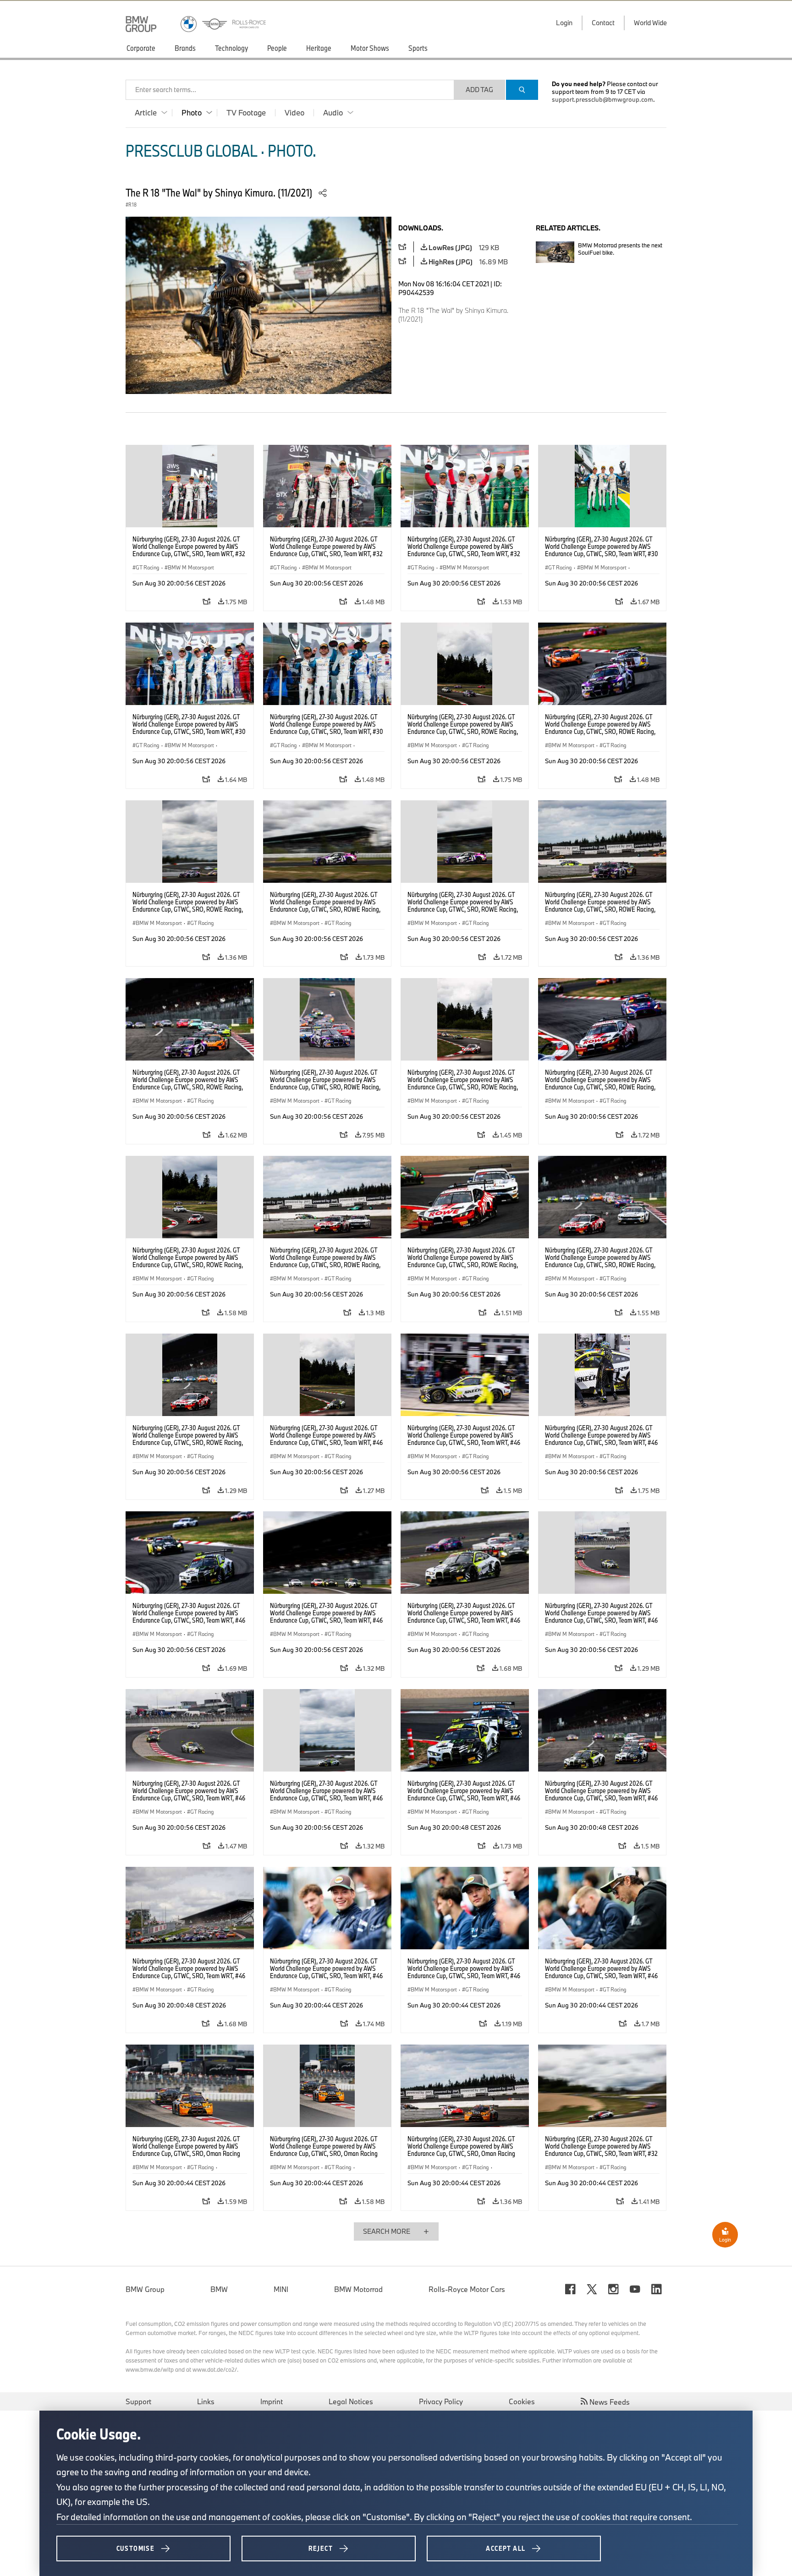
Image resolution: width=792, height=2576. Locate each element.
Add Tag (479, 90)
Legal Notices (351, 2401)
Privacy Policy (441, 2401)
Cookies (522, 2401)
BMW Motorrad (358, 2289)
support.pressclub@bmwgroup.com (602, 99)
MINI (281, 2289)
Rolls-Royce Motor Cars (467, 2289)
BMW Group (145, 2289)
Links (206, 2401)
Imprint (272, 2401)
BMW (219, 2289)
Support (138, 2401)
